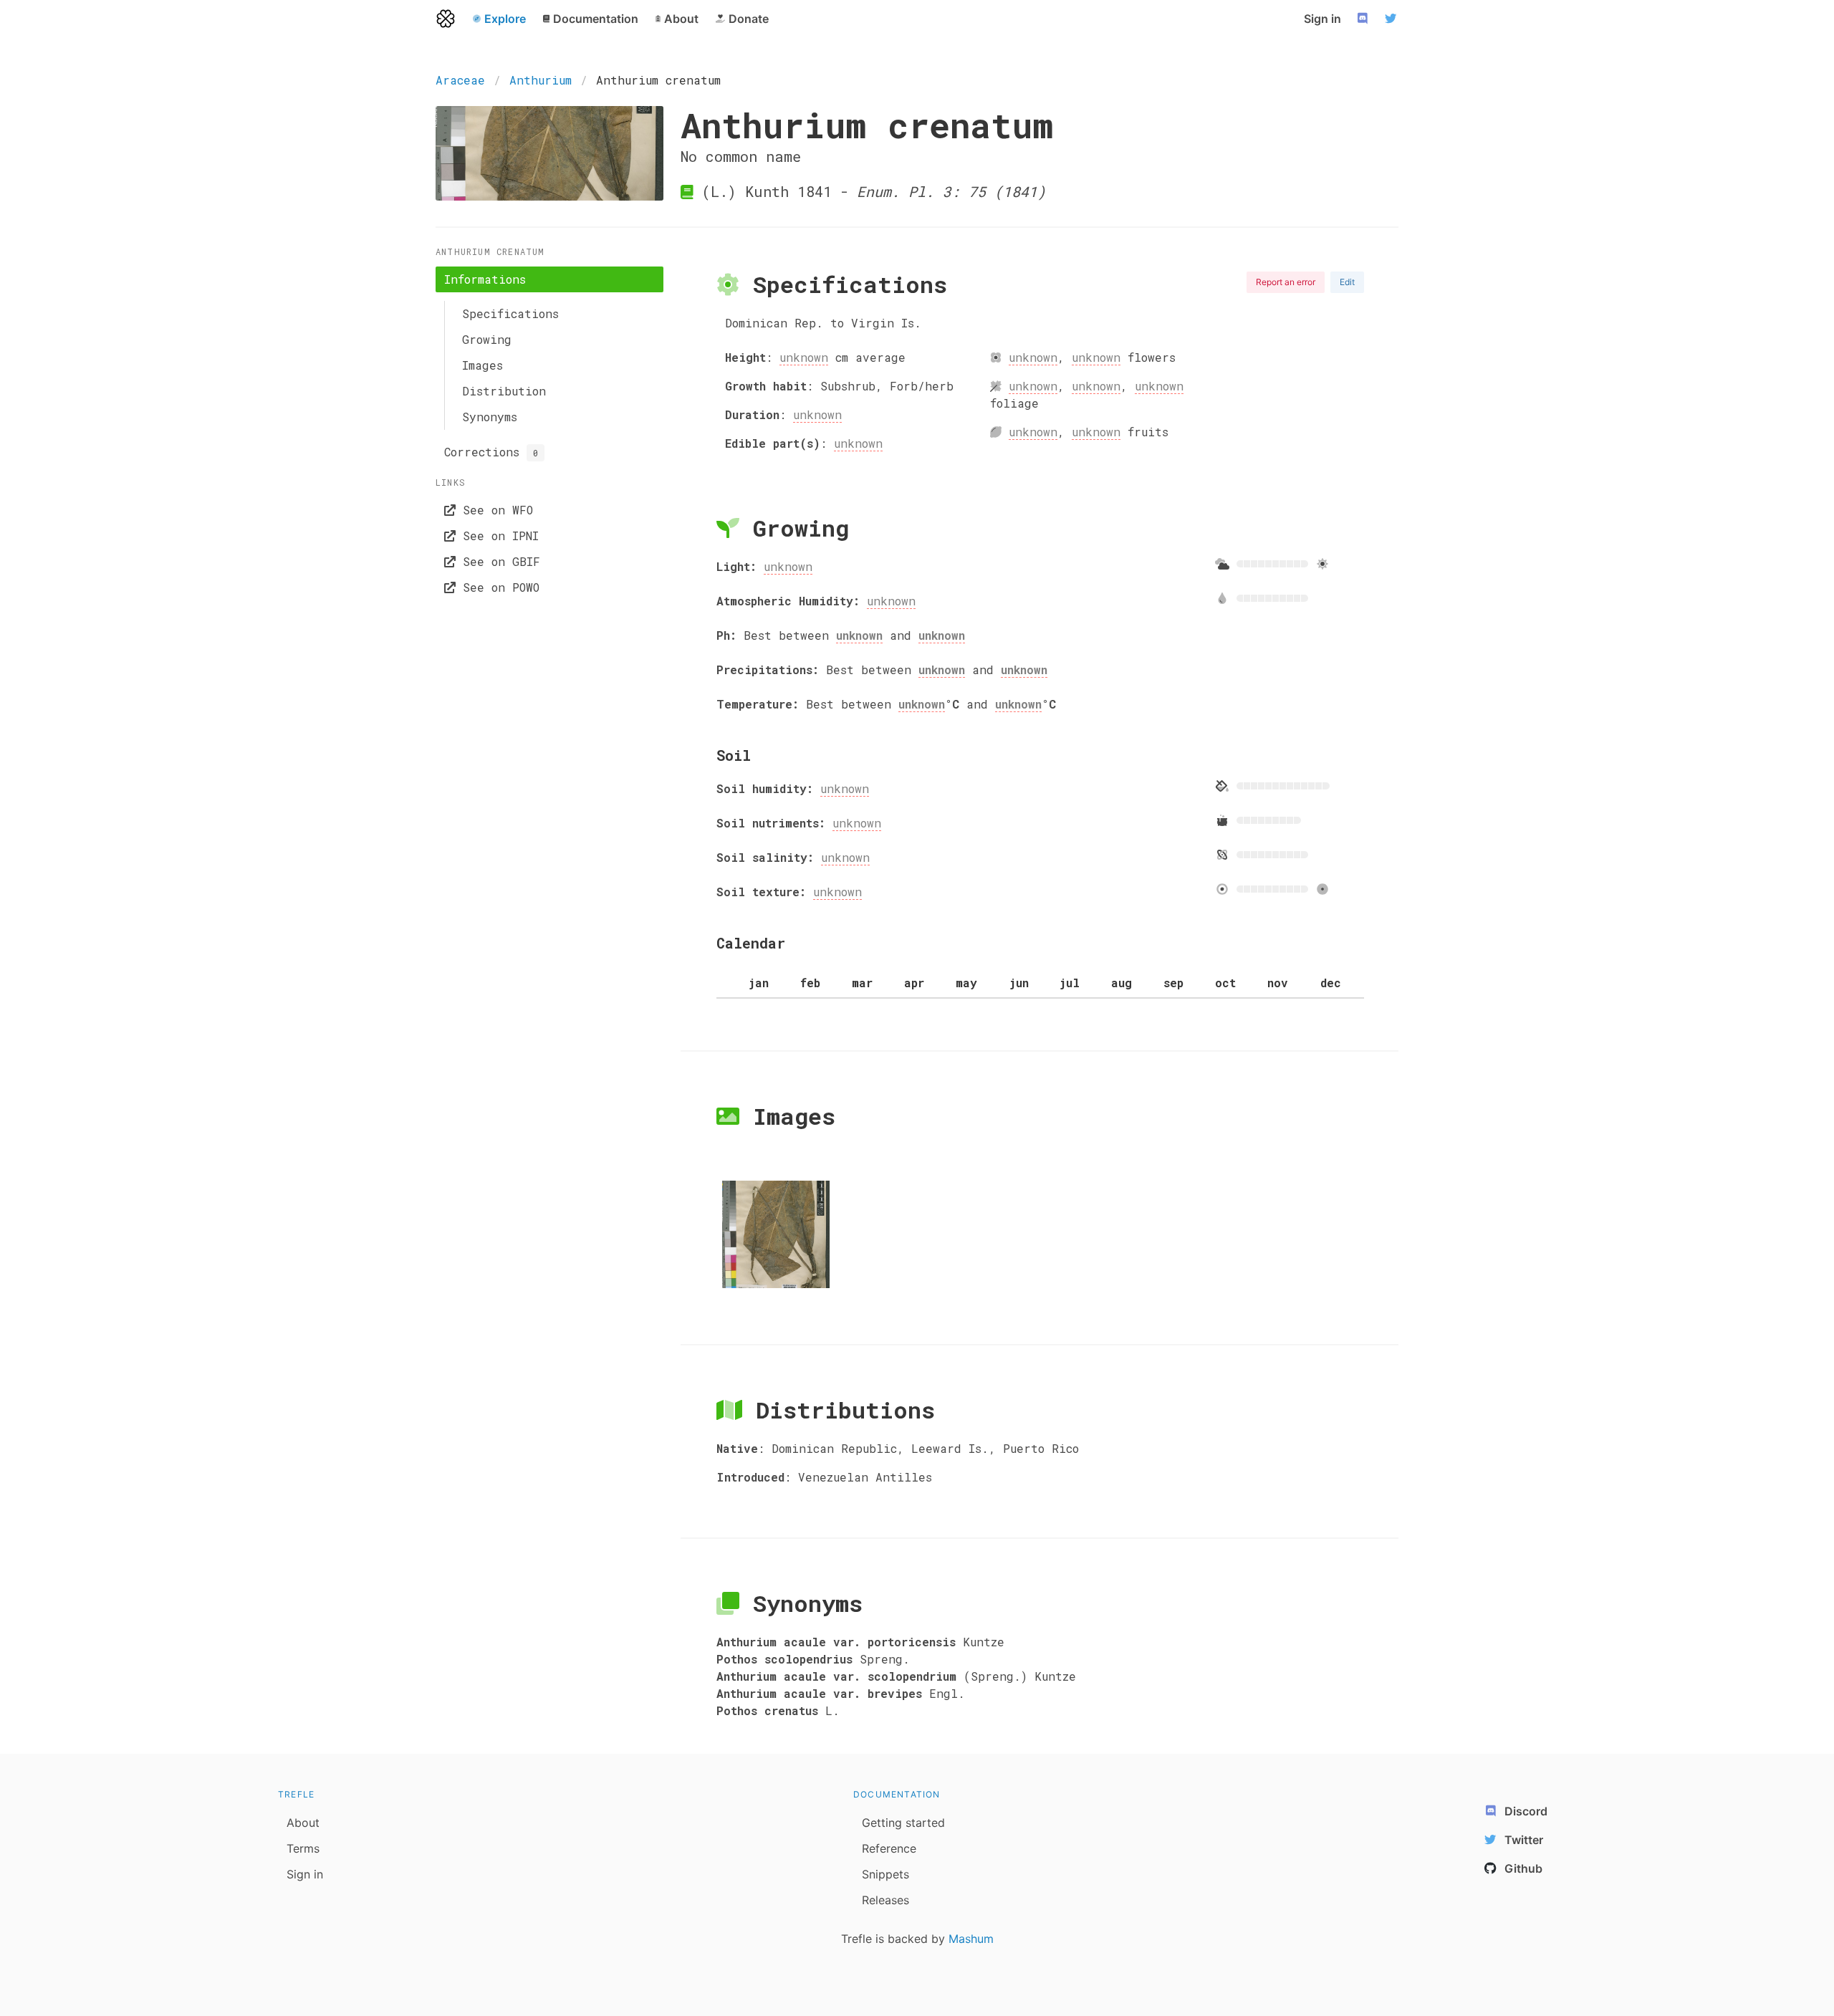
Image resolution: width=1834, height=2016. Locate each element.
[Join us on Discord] (1364, 19)
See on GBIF (498, 561)
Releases (885, 1900)
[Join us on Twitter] (1393, 19)
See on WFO (494, 510)
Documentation (897, 1794)
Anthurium (541, 80)
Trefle (296, 1794)
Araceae (460, 80)
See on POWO (498, 587)
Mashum (971, 1939)
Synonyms (490, 417)
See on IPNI (497, 536)
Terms (303, 1848)
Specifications (510, 313)
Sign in (1322, 19)
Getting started (903, 1823)
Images (482, 365)
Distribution (504, 391)
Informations (485, 279)
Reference (889, 1848)
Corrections (491, 452)
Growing (487, 339)
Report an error (1286, 282)
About (303, 1823)
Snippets (885, 1874)
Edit (1347, 282)
